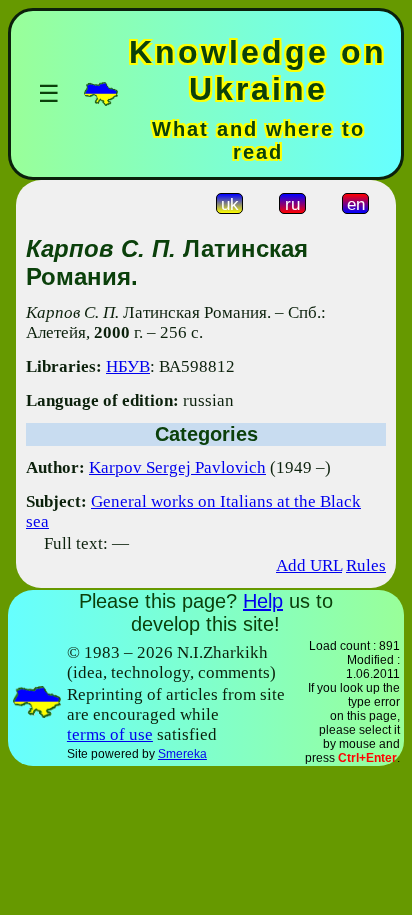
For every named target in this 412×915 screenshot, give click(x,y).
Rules (366, 565)
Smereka (182, 754)
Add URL (309, 565)
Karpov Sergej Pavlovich (177, 467)
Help (263, 601)
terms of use (110, 734)
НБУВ (128, 366)
